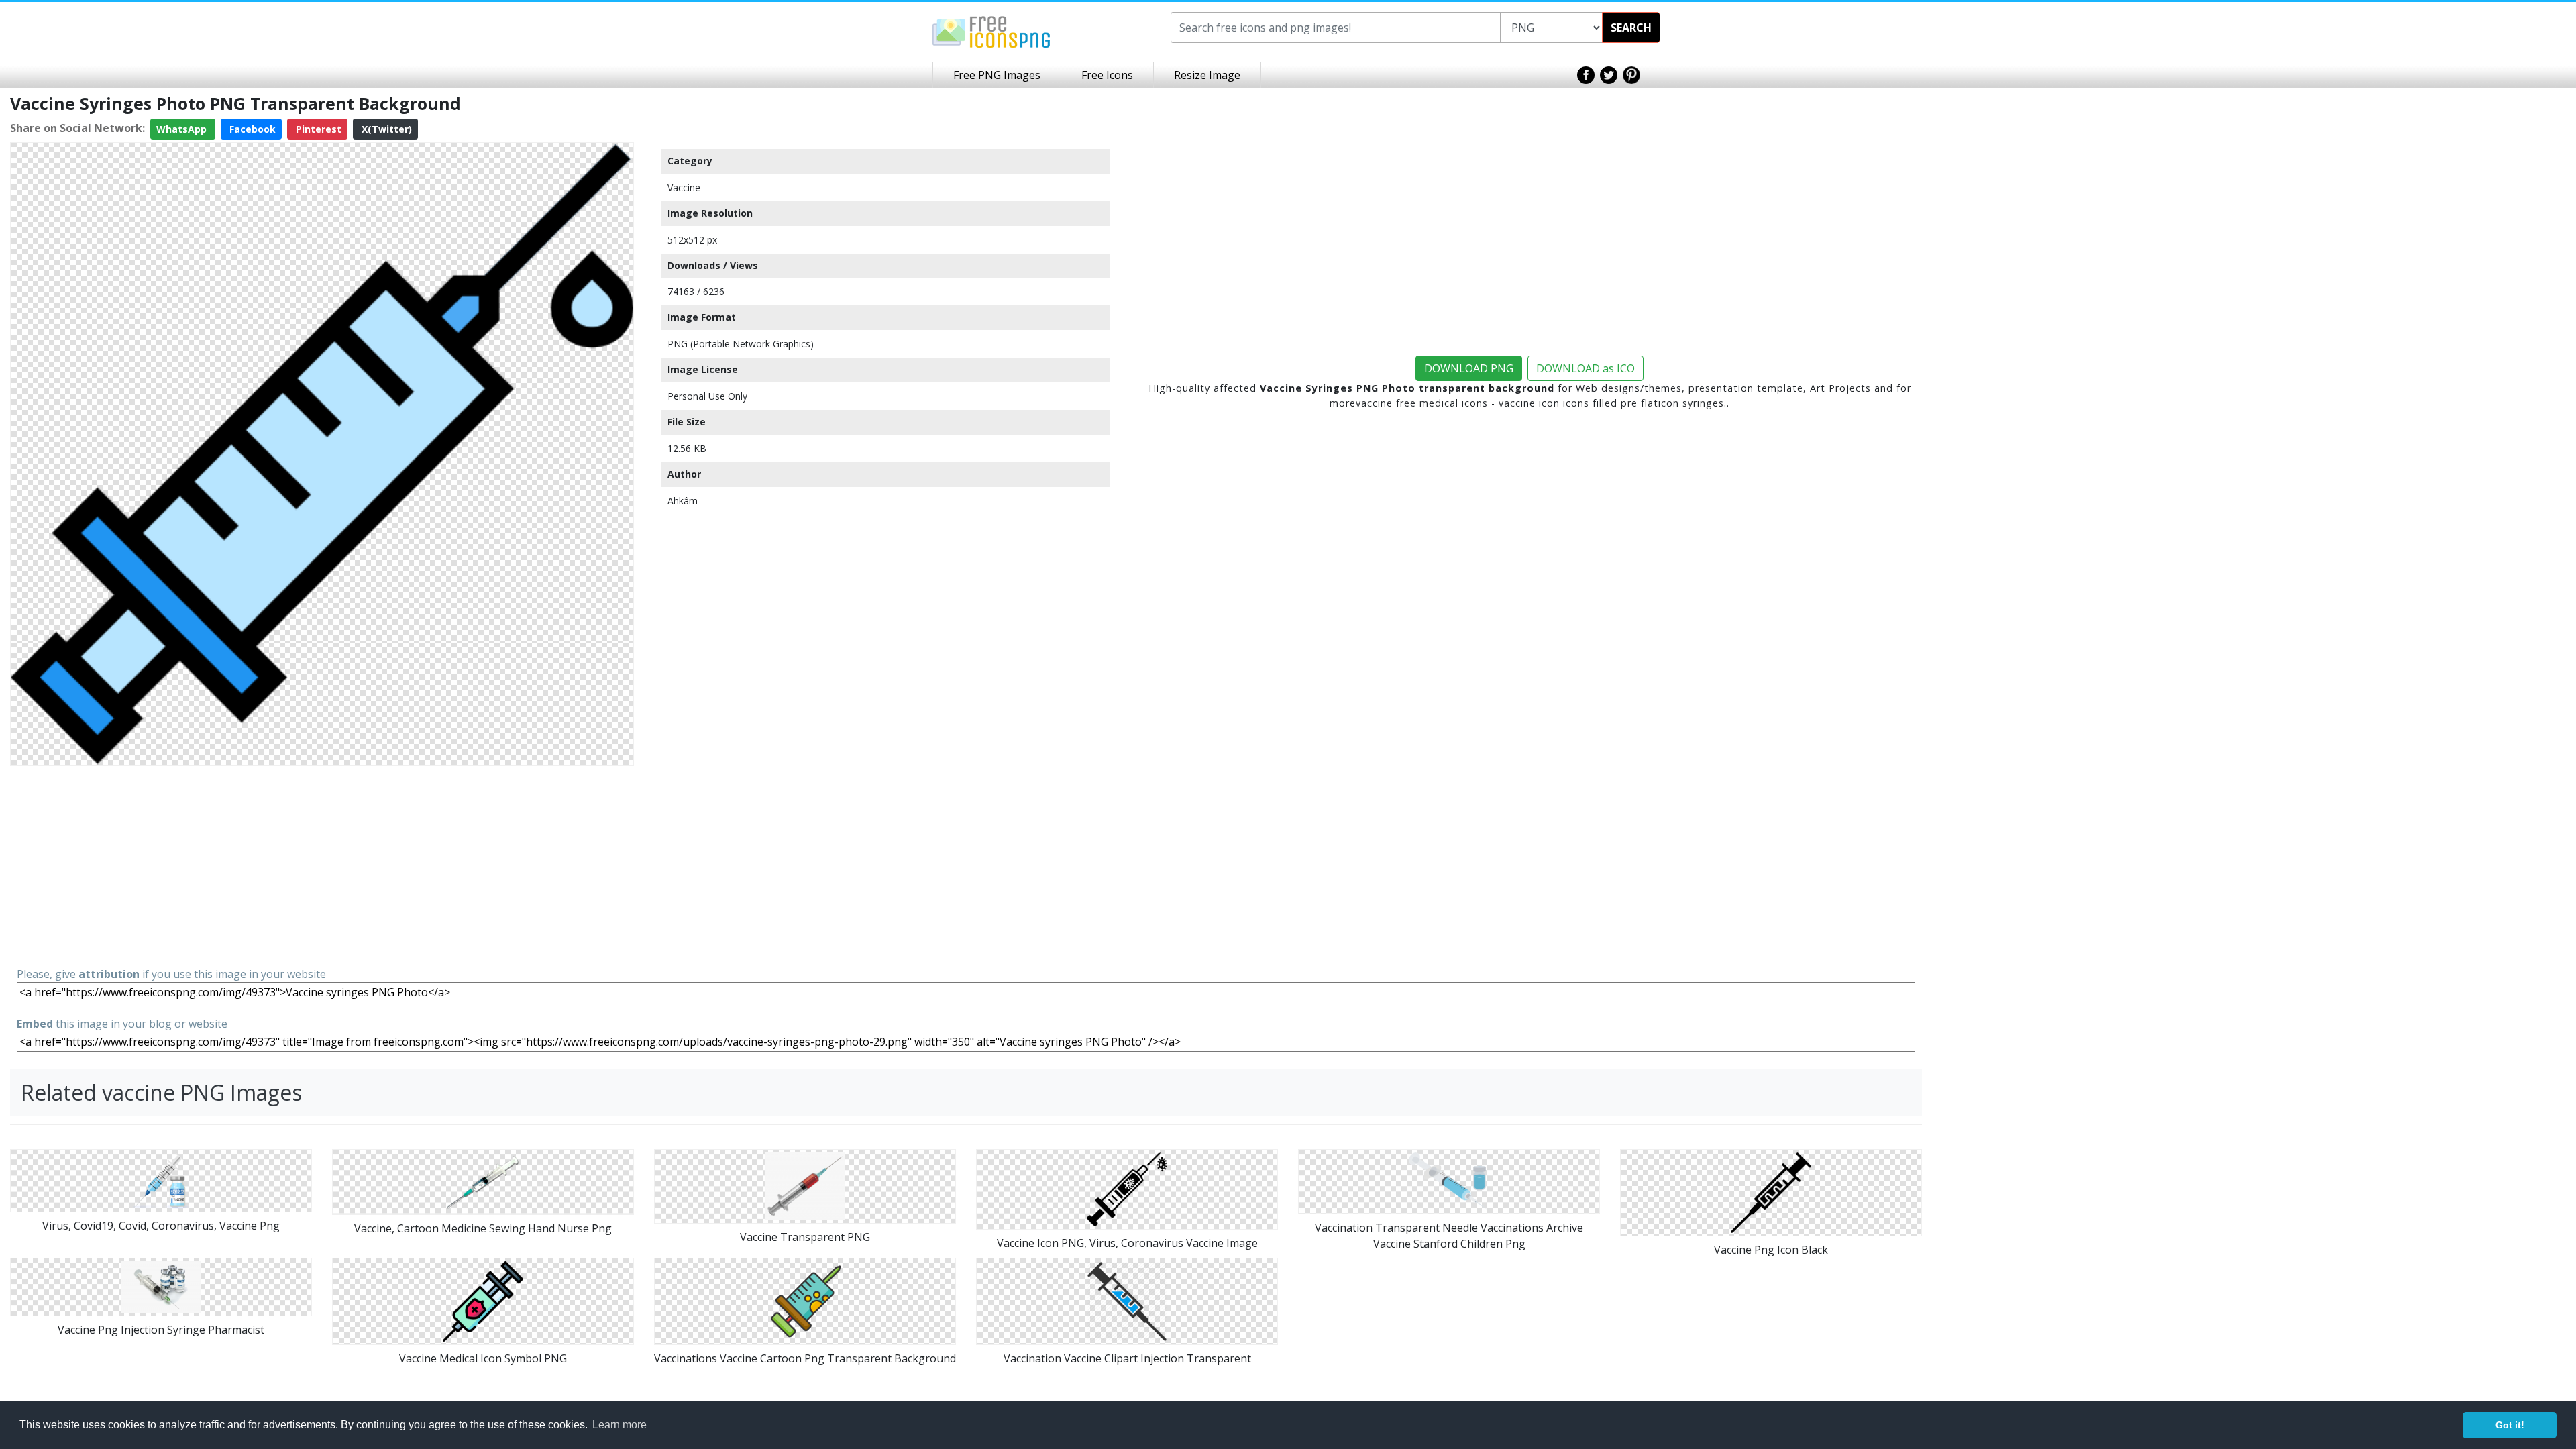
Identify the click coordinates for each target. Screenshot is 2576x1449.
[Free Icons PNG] (991, 31)
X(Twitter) (385, 129)
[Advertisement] (322, 865)
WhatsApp (183, 129)
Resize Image (1207, 75)
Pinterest (317, 129)
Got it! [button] (2510, 1425)
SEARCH (1631, 28)
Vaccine (684, 187)
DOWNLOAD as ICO (1586, 368)
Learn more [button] (620, 1425)
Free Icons (1107, 75)
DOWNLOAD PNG (1469, 368)
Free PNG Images (997, 75)
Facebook (251, 129)
